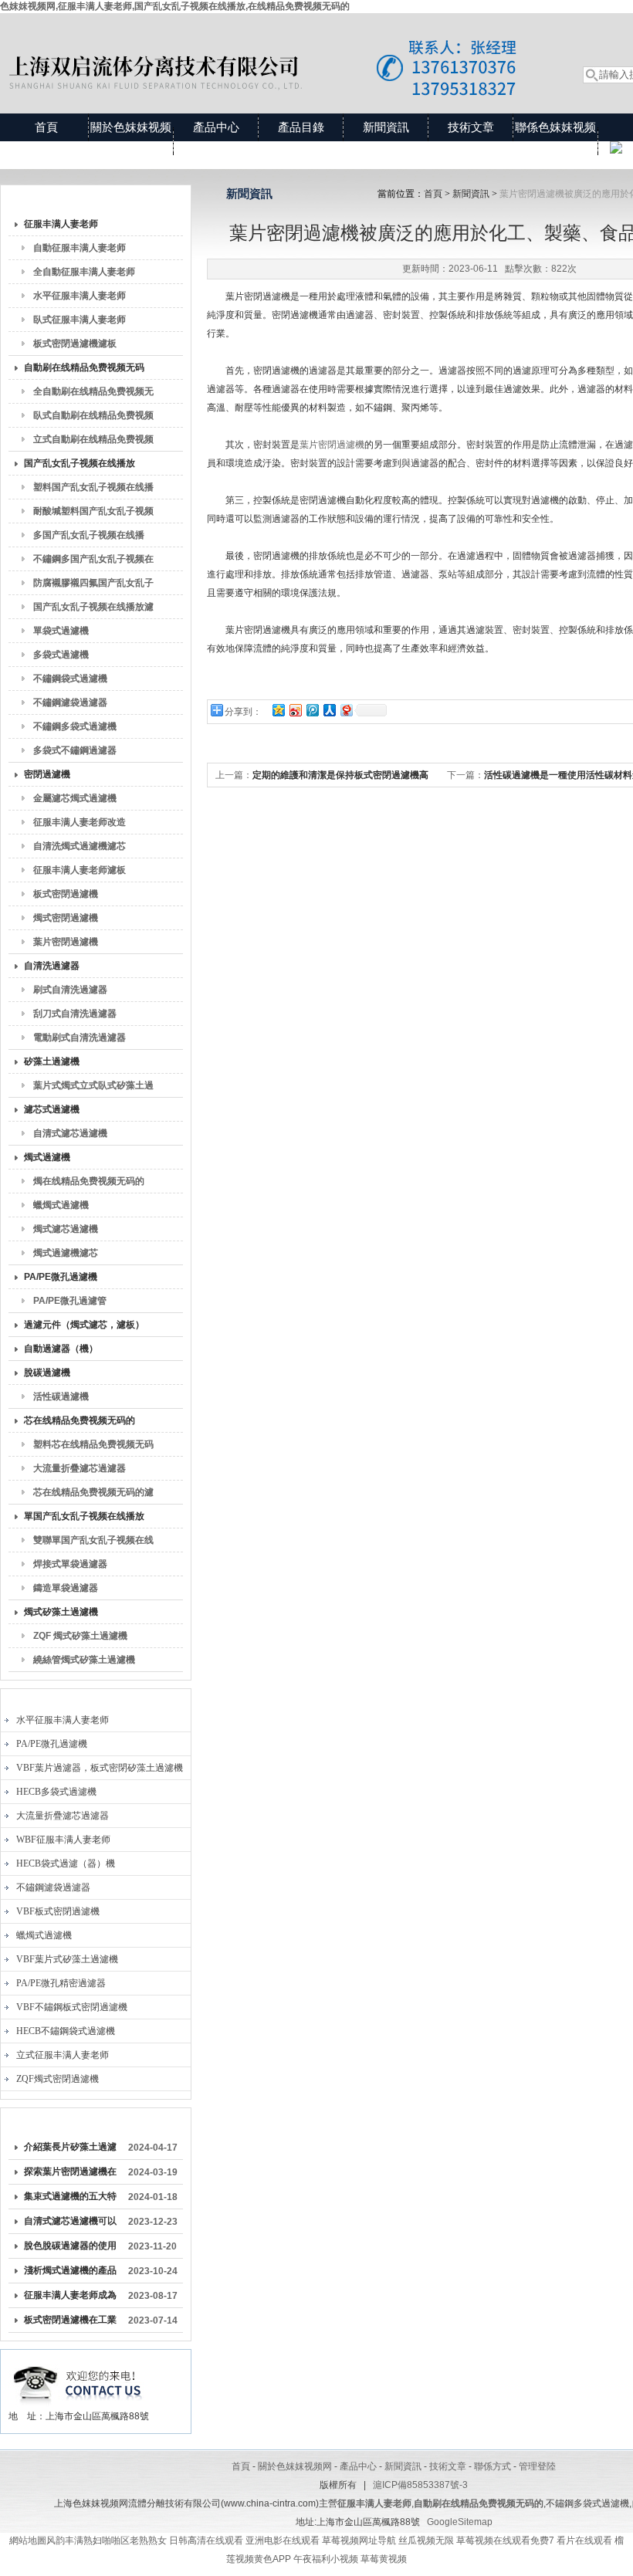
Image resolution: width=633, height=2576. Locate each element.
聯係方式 (493, 2466)
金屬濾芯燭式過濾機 (75, 798)
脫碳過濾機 (47, 1373)
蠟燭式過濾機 (61, 1205)
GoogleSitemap (460, 2522)
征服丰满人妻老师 (61, 224)
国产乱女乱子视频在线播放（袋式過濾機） (80, 466)
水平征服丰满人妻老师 (80, 296)
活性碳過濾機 (61, 1396)
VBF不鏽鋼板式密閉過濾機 (72, 2007)
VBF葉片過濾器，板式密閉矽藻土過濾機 (100, 1768)
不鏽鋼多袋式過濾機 (75, 726)
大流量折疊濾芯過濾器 (80, 1468)
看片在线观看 (584, 2540)
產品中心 (216, 127)
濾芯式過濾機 (52, 1109)
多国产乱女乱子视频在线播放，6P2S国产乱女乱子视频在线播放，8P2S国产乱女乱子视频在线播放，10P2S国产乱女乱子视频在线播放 (94, 538)
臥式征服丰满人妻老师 (80, 320)
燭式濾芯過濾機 (66, 1229)
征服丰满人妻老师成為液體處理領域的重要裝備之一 (70, 2298)
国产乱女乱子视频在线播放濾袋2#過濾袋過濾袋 (93, 610)
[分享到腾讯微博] (312, 710)
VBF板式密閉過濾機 (58, 1911)
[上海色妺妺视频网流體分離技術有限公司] (274, 48)
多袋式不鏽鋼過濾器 (75, 750)
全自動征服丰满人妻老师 (84, 272)
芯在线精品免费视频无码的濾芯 (93, 1495)
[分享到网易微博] (346, 710)
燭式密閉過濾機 (66, 918)
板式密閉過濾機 (66, 894)
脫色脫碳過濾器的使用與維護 (70, 2249)
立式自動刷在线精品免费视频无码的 (93, 442)
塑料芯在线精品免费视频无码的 (93, 1447)
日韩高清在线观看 (206, 2540)
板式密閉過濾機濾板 (75, 344)
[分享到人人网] (329, 710)
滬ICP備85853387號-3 (420, 2485)
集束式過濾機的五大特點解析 (70, 2199)
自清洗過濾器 (52, 966)
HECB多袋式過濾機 (56, 1792)
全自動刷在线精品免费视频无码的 (93, 394)
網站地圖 (28, 2540)
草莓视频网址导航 (359, 2540)
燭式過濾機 (47, 1157)
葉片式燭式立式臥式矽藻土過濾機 (93, 1088)
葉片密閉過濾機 (66, 942)
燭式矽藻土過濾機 (61, 1612)
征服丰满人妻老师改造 (80, 822)
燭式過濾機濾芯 (66, 1253)
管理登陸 (537, 2466)
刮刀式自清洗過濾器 (75, 1014)
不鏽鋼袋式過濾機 (70, 679)
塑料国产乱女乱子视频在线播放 (93, 490)
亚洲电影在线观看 (283, 2540)
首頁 (46, 127)
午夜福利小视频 (326, 2559)
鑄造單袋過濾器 (66, 1588)
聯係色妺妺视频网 (555, 141)
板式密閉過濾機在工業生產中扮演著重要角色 (70, 2323)
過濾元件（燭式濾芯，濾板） (84, 1325)
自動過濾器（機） (61, 1349)
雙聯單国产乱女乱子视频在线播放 (93, 1543)
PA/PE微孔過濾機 (61, 1277)
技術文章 (471, 127)
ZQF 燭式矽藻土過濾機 (80, 1636)
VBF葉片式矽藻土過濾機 (67, 1959)
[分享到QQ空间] (278, 710)
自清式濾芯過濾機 (70, 1133)
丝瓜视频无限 (426, 2540)
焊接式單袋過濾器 (70, 1564)
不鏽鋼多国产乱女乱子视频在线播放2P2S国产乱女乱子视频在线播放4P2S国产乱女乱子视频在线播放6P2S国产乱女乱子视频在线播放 (93, 562)
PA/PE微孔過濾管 (70, 1301)
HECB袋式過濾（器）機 (66, 1863)
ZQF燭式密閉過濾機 (58, 2079)
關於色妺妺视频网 (131, 141)
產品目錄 (301, 127)
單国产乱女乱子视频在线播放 (84, 1516)
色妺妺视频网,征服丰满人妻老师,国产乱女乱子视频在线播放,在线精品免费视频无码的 (175, 6)
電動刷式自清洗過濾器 (80, 1038)
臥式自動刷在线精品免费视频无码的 (93, 418)
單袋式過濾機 (61, 631)
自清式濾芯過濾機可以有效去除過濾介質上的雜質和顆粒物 (70, 2224)
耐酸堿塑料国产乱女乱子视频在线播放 (93, 514)
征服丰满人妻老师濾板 (80, 870)
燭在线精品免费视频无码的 (89, 1181)
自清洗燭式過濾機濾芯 (80, 846)
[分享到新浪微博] (295, 710)
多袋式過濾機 (61, 655)
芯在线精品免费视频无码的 (80, 1420)
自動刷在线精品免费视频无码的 (84, 371)
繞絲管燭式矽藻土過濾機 (84, 1660)
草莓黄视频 (384, 2559)
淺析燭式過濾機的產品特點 (70, 2273)
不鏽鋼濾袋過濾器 (70, 702)
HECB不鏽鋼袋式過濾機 (66, 2031)
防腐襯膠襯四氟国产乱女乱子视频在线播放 (93, 586)
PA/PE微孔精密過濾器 (61, 1983)
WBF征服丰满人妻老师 (63, 1840)
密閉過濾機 (47, 774)
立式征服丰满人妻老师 (63, 2055)
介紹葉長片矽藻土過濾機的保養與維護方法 (70, 2150)
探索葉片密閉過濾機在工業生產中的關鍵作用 (70, 2175)
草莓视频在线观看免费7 (505, 2540)
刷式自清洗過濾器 (70, 990)
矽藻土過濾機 (52, 1061)
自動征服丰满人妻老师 (80, 248)
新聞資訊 (386, 127)
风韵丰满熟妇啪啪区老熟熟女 (107, 2540)
